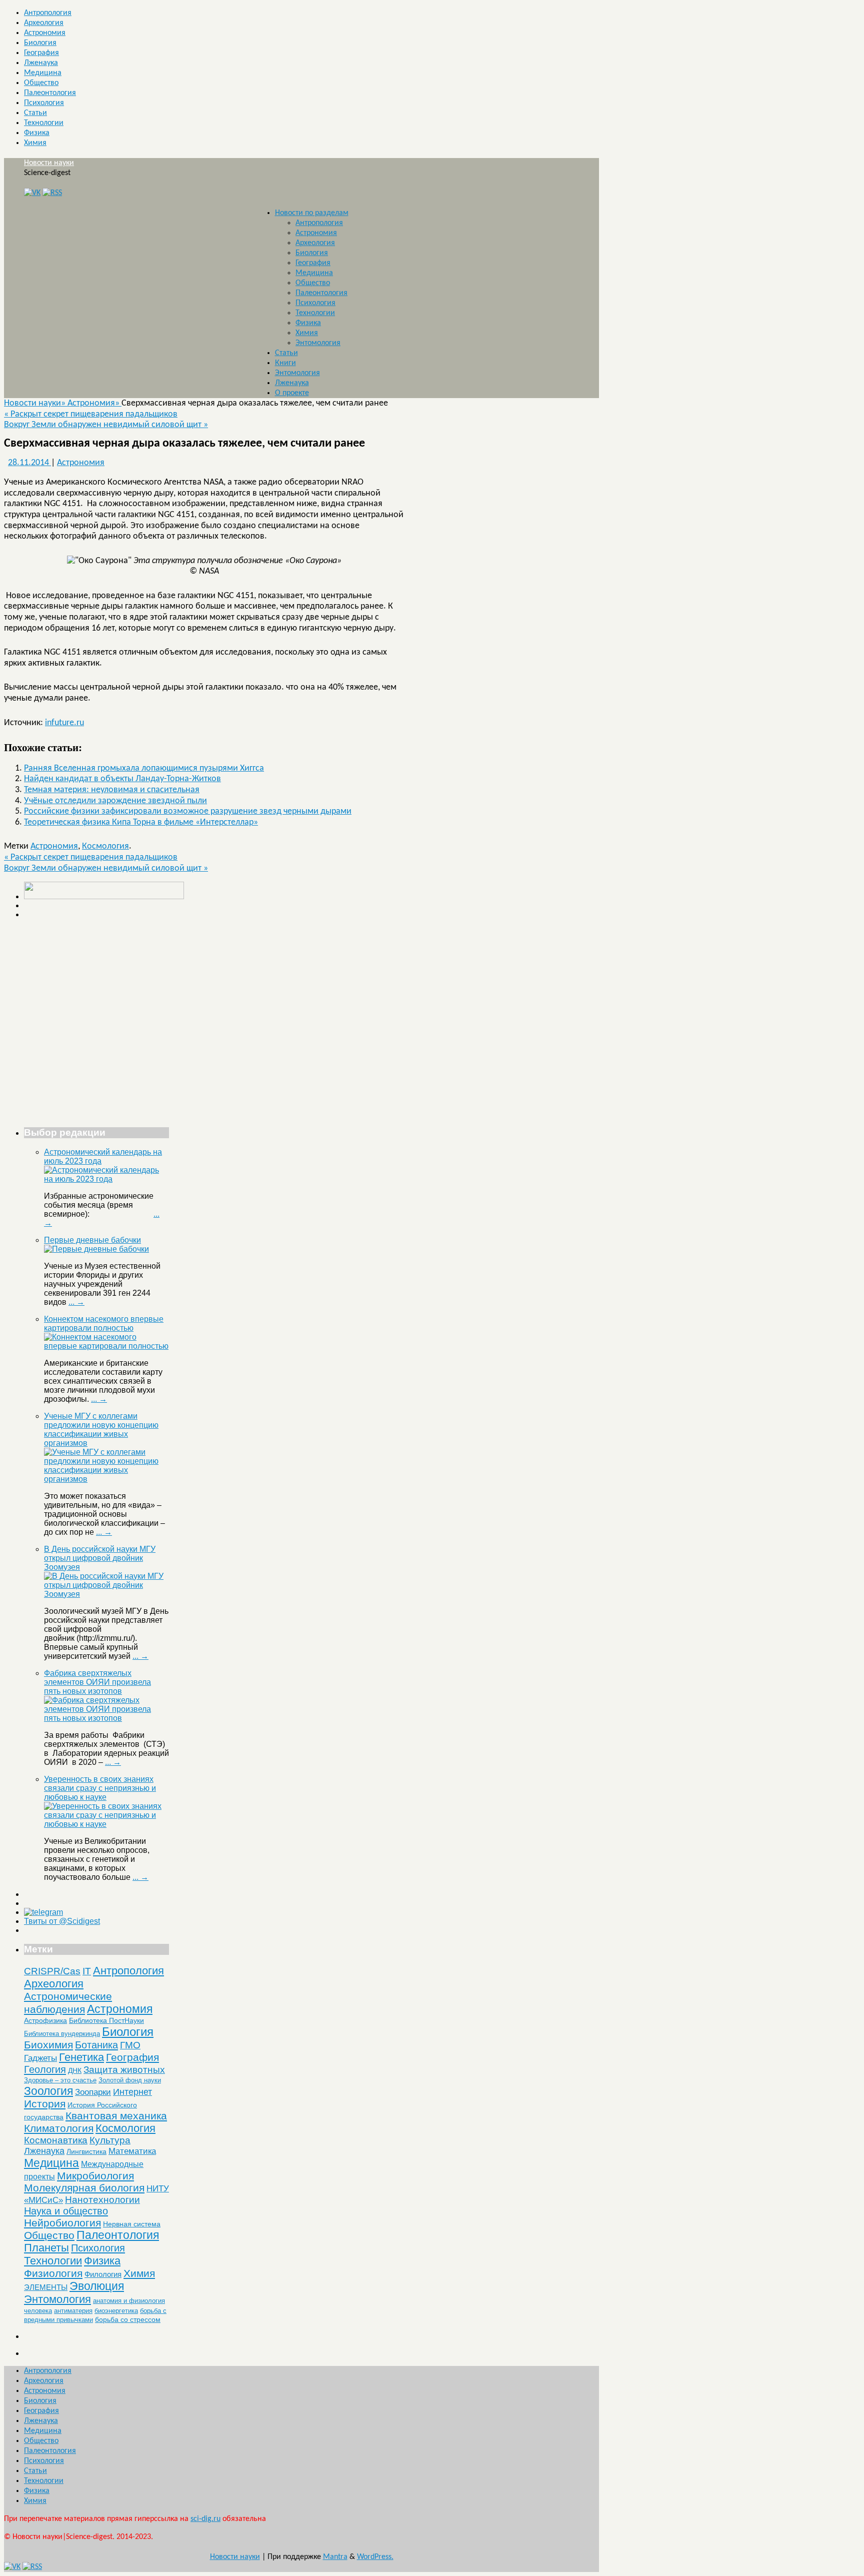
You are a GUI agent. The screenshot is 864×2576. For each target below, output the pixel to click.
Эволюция (97, 2286)
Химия (35, 143)
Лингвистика (86, 2151)
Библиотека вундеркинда (62, 2034)
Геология (45, 2069)
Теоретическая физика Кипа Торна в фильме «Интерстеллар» (141, 822)
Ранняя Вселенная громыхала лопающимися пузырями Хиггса (144, 768)
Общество (41, 83)
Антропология (48, 13)
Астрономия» (94, 403)
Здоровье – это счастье (60, 2080)
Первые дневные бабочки (92, 1240)
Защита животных (124, 2070)
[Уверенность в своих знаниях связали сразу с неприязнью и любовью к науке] (106, 1824)
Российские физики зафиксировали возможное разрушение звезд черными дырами (188, 811)
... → (76, 1302)
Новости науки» (36, 403)
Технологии (44, 123)
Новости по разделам (312, 213)
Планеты (46, 2248)
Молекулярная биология (84, 2188)
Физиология (53, 2273)
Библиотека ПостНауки (106, 2020)
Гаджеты (40, 2058)
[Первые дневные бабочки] (96, 1249)
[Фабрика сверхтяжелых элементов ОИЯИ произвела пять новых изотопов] (106, 1718)
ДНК (75, 2070)
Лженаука (41, 63)
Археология (44, 23)
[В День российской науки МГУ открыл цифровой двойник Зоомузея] (106, 1594)
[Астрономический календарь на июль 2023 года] (106, 1179)
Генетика (81, 2057)
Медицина (43, 73)
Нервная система (132, 2224)
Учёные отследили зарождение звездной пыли (115, 801)
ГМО (130, 2045)
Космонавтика (56, 2140)
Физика (37, 133)
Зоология (48, 2091)
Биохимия (48, 2045)
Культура (110, 2140)
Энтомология (318, 343)
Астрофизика (45, 2020)
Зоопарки (93, 2092)
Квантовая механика (116, 2116)
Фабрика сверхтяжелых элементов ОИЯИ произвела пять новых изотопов (97, 1682)
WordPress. (375, 2557)
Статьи (35, 113)
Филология (103, 2274)
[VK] (32, 193)
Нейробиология (62, 2223)
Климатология (59, 2128)
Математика (132, 2151)
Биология (40, 43)
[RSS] (52, 193)
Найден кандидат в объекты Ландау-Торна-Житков (122, 779)
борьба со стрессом (128, 2319)
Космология (105, 846)
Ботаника (96, 2045)
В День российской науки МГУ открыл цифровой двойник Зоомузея (100, 1558)
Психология (44, 103)
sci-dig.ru (205, 2519)
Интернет (132, 2092)
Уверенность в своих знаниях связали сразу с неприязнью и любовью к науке (100, 1788)
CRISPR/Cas (52, 1971)
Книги (285, 363)
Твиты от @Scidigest (62, 1921)
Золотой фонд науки (130, 2080)
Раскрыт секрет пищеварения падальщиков (91, 414)
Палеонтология (50, 93)
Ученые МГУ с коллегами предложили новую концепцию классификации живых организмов (101, 1430)
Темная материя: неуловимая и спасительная (112, 790)
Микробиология (95, 2176)
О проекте (292, 393)
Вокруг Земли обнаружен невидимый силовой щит (106, 425)
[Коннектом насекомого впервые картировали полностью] (106, 1346)
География (41, 53)
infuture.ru (64, 723)
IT (87, 1971)
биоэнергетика (116, 2311)
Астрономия (45, 33)
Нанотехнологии (102, 2199)
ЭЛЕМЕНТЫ (46, 2287)
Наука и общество (66, 2211)
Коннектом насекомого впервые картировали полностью (104, 1324)
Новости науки (49, 163)
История (45, 2104)
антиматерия (73, 2311)
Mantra (335, 2557)
